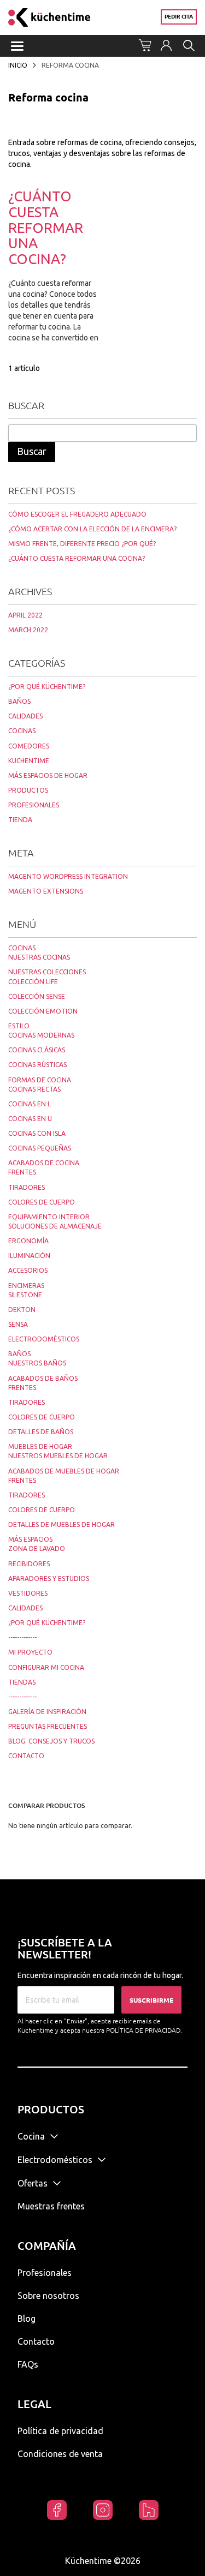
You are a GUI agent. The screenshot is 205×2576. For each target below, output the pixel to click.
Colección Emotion (43, 1011)
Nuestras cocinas (39, 957)
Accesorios (28, 1270)
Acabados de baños (43, 1378)
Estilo (19, 1026)
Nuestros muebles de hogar (58, 1456)
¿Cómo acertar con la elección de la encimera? (92, 529)
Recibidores (29, 1564)
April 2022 (25, 615)
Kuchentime (29, 761)
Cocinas (22, 948)
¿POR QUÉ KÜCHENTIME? (47, 687)
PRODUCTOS (28, 790)
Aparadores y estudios (49, 1578)
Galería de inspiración (47, 1712)
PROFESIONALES (34, 805)
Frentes (22, 1172)
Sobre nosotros (48, 2296)
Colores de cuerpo (42, 1202)
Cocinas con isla (37, 1133)
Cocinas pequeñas (40, 1148)
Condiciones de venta (60, 2454)
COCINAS (22, 731)
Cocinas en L (30, 1104)
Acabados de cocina (44, 1163)
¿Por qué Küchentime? (47, 1623)
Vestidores (28, 1593)
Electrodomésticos (44, 1339)
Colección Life (33, 982)
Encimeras (26, 1286)
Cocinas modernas (41, 1035)
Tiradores (27, 1187)
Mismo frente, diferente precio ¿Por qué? (82, 544)
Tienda (20, 820)
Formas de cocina (40, 1080)
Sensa (18, 1324)
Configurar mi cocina (46, 1667)
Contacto (26, 1756)
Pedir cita (179, 17)
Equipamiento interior (49, 1217)
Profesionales (45, 2273)
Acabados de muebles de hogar (64, 1471)
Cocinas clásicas (37, 1050)
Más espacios (30, 1539)
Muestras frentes (51, 2206)
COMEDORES (29, 746)
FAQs (28, 2364)
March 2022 (28, 630)
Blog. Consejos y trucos (51, 1741)
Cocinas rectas (34, 1089)
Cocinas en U (30, 1119)
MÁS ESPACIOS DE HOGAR (48, 775)
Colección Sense (37, 996)
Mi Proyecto (30, 1652)
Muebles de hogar (40, 1446)
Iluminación (29, 1256)
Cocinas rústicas (37, 1065)
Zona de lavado (37, 1548)
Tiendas (22, 1682)
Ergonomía (28, 1241)
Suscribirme (151, 2000)
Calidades (25, 1608)
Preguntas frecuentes (48, 1726)
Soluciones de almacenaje (55, 1226)
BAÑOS (19, 701)
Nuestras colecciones (47, 972)
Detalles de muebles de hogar (61, 1524)
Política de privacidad (60, 2431)
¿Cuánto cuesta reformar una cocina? (46, 227)
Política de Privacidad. (144, 2030)
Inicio (19, 65)
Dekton (22, 1310)
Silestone (25, 1295)
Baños (19, 1354)
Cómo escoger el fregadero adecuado (77, 514)
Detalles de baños (41, 1432)
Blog (27, 2319)
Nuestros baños (37, 1363)
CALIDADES (25, 716)
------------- (22, 1637)
